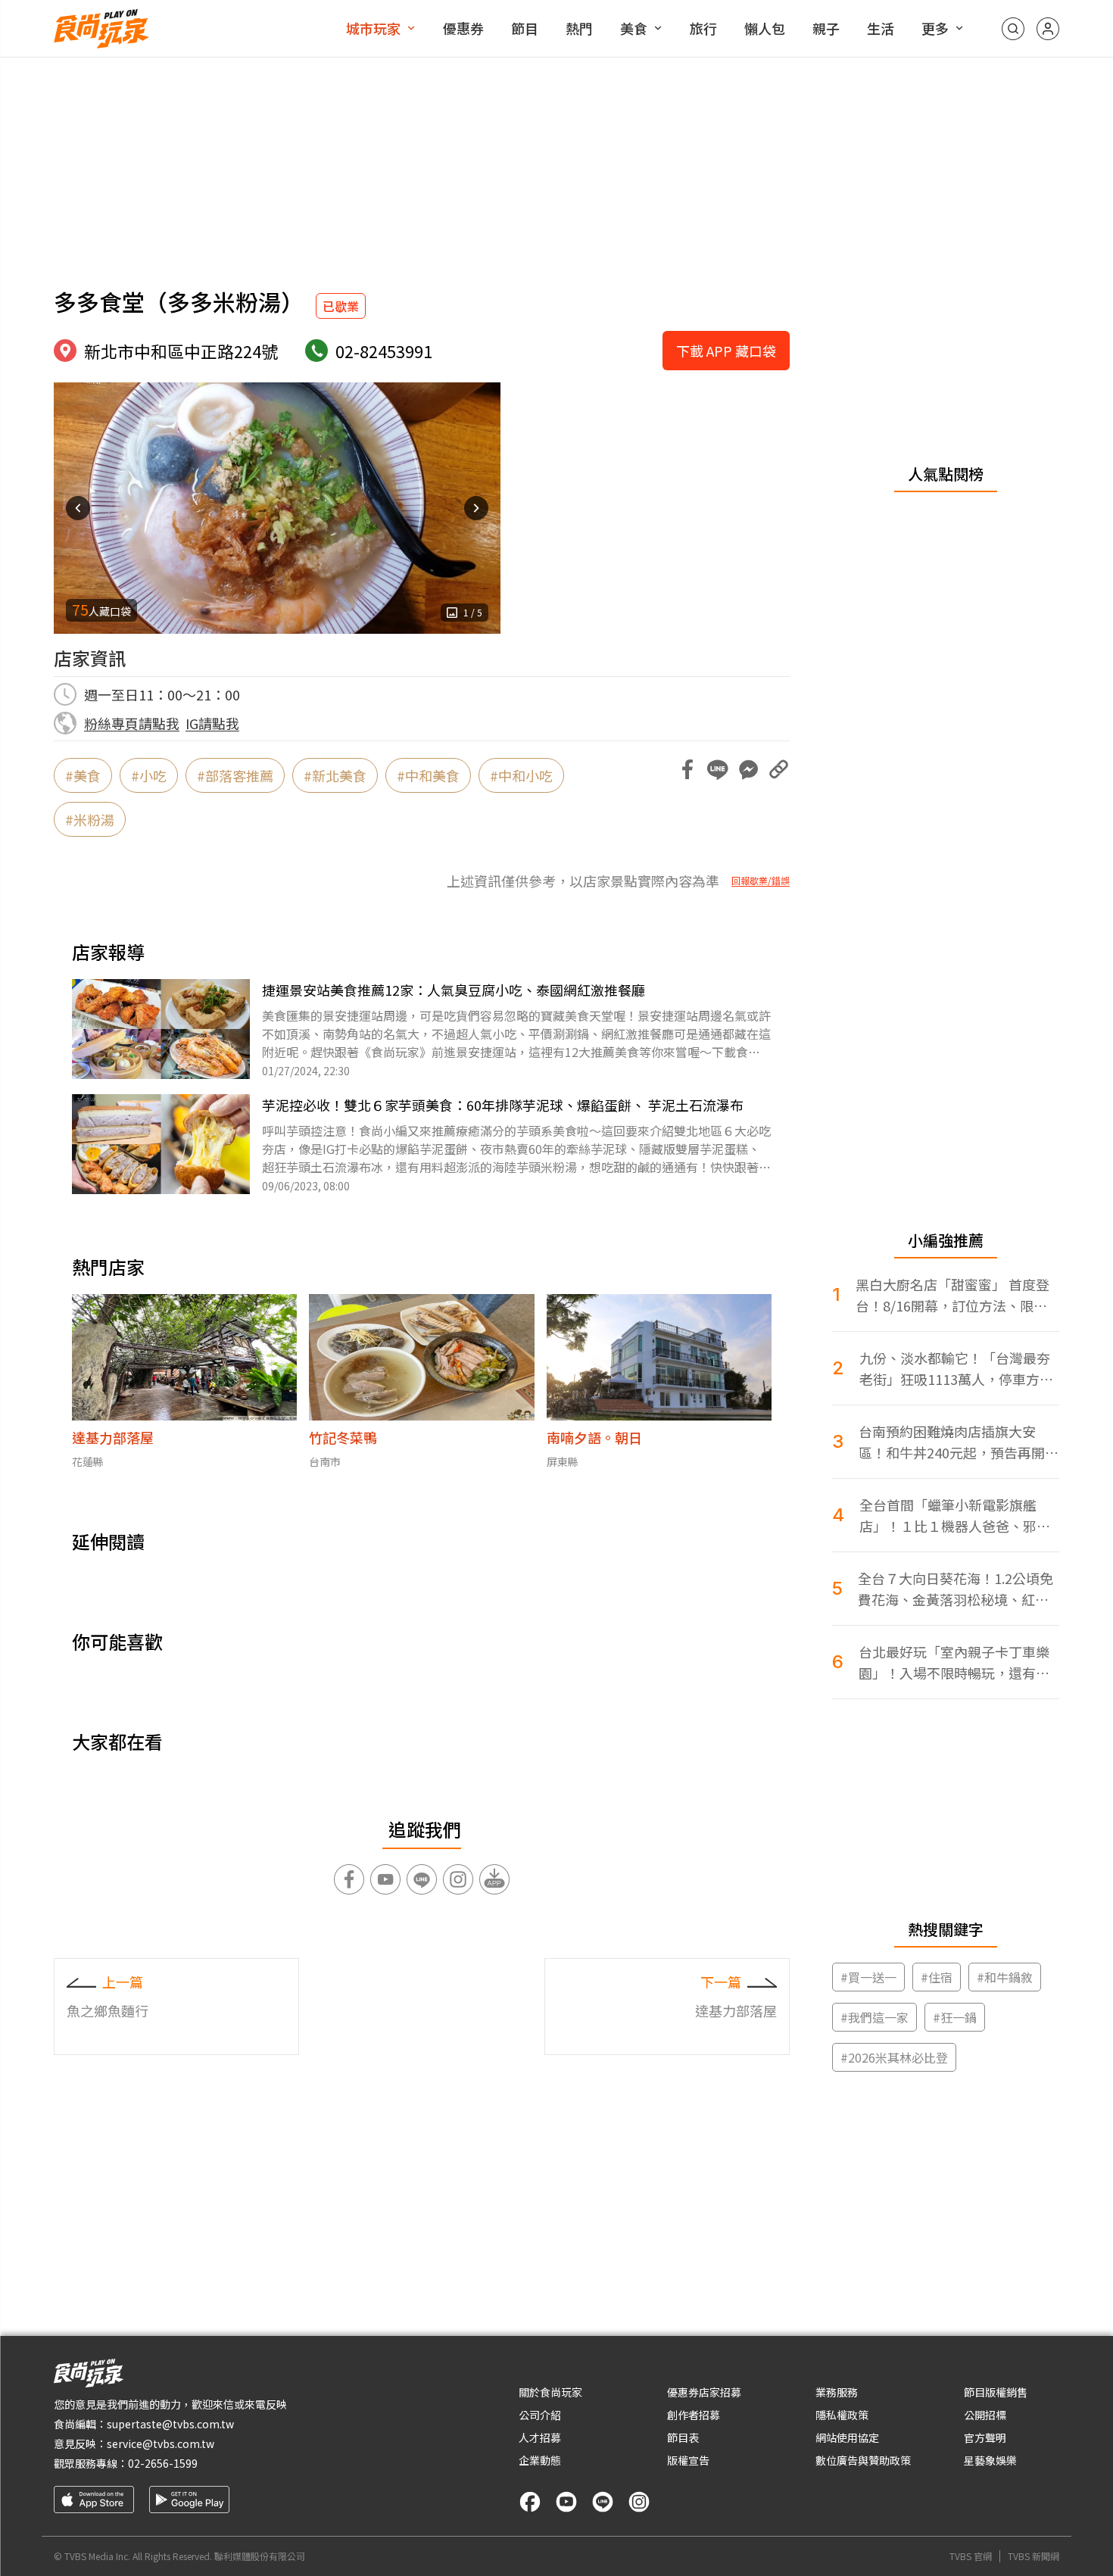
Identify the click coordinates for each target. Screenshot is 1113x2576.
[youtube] (566, 2502)
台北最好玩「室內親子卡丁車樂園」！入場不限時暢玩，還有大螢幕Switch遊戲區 (954, 1662)
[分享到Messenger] (748, 769)
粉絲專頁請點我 (132, 723)
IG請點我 (212, 723)
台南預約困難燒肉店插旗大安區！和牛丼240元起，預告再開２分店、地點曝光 (959, 1442)
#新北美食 (335, 775)
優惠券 (463, 28)
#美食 (83, 775)
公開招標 (985, 2415)
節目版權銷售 (996, 2392)
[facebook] (530, 2502)
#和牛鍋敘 (1005, 1977)
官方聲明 (985, 2437)
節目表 (683, 2437)
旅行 (703, 28)
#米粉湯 (90, 819)
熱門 (579, 28)
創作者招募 (694, 2415)
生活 (881, 28)
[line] (603, 2502)
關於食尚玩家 (550, 2392)
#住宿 (937, 1977)
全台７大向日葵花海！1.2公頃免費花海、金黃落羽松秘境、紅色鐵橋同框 (956, 1589)
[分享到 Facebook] (687, 769)
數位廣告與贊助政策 (863, 2460)
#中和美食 (428, 775)
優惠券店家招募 (704, 2392)
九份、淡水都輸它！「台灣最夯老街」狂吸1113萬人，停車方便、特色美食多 (955, 1369)
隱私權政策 (842, 2415)
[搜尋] (1013, 29)
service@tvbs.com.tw (161, 2443)
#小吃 (149, 775)
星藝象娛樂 (990, 2460)
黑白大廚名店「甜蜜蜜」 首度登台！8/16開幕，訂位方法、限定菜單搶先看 (952, 1295)
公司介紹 (540, 2415)
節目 (525, 28)
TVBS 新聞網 (1033, 2556)
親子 (826, 28)
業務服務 (837, 2392)
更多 (935, 28)
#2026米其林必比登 (894, 2057)
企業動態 (540, 2460)
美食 (634, 28)
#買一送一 (868, 1977)
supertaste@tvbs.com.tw (170, 2424)
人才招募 (540, 2437)
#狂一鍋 (955, 2017)
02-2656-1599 (163, 2463)
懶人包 (765, 28)
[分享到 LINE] (718, 769)
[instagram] (639, 2502)
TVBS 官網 (971, 2556)
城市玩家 (373, 28)
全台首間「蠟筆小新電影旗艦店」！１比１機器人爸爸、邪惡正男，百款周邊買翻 (955, 1516)
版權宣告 (688, 2460)
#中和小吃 (521, 775)
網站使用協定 (847, 2437)
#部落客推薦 (235, 775)
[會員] (1048, 29)
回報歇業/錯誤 (761, 881)
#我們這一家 (874, 2017)
